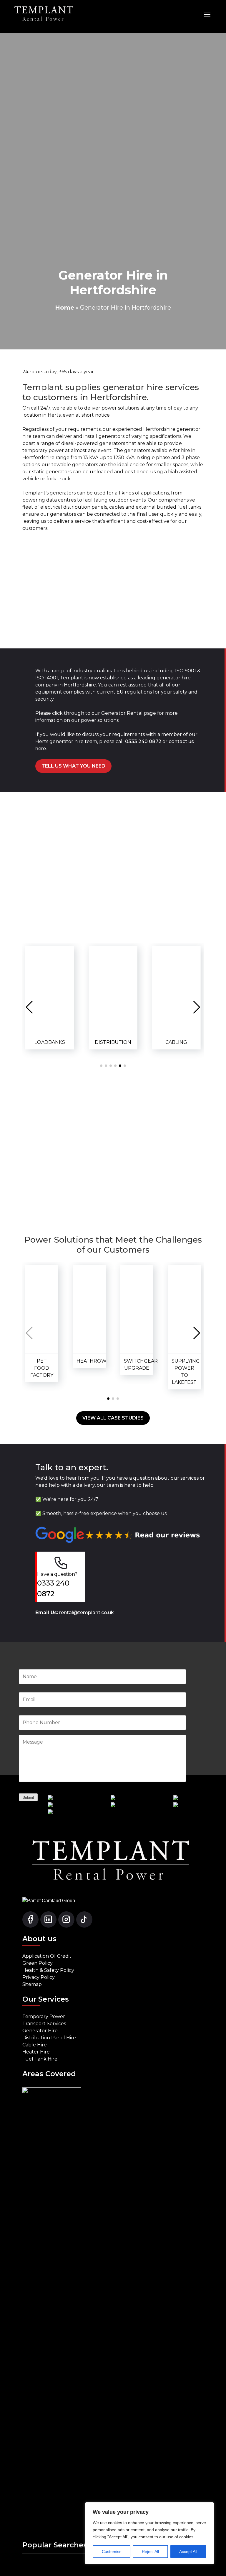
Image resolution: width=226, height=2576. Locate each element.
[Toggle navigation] (207, 14)
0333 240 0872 (143, 741)
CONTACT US (113, 1188)
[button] (29, 1007)
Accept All (188, 2552)
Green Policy (38, 1963)
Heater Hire (36, 2052)
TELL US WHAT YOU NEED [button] (73, 766)
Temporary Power (44, 2016)
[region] (149, 2533)
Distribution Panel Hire (49, 2038)
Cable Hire (35, 2045)
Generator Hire (40, 2031)
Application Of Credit (47, 1956)
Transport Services (44, 2024)
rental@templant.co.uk (87, 1613)
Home (65, 308)
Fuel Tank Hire (40, 2059)
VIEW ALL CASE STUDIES (113, 1418)
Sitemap (32, 1984)
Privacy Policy (39, 1977)
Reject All (150, 2552)
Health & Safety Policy (48, 1970)
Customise (112, 2552)
